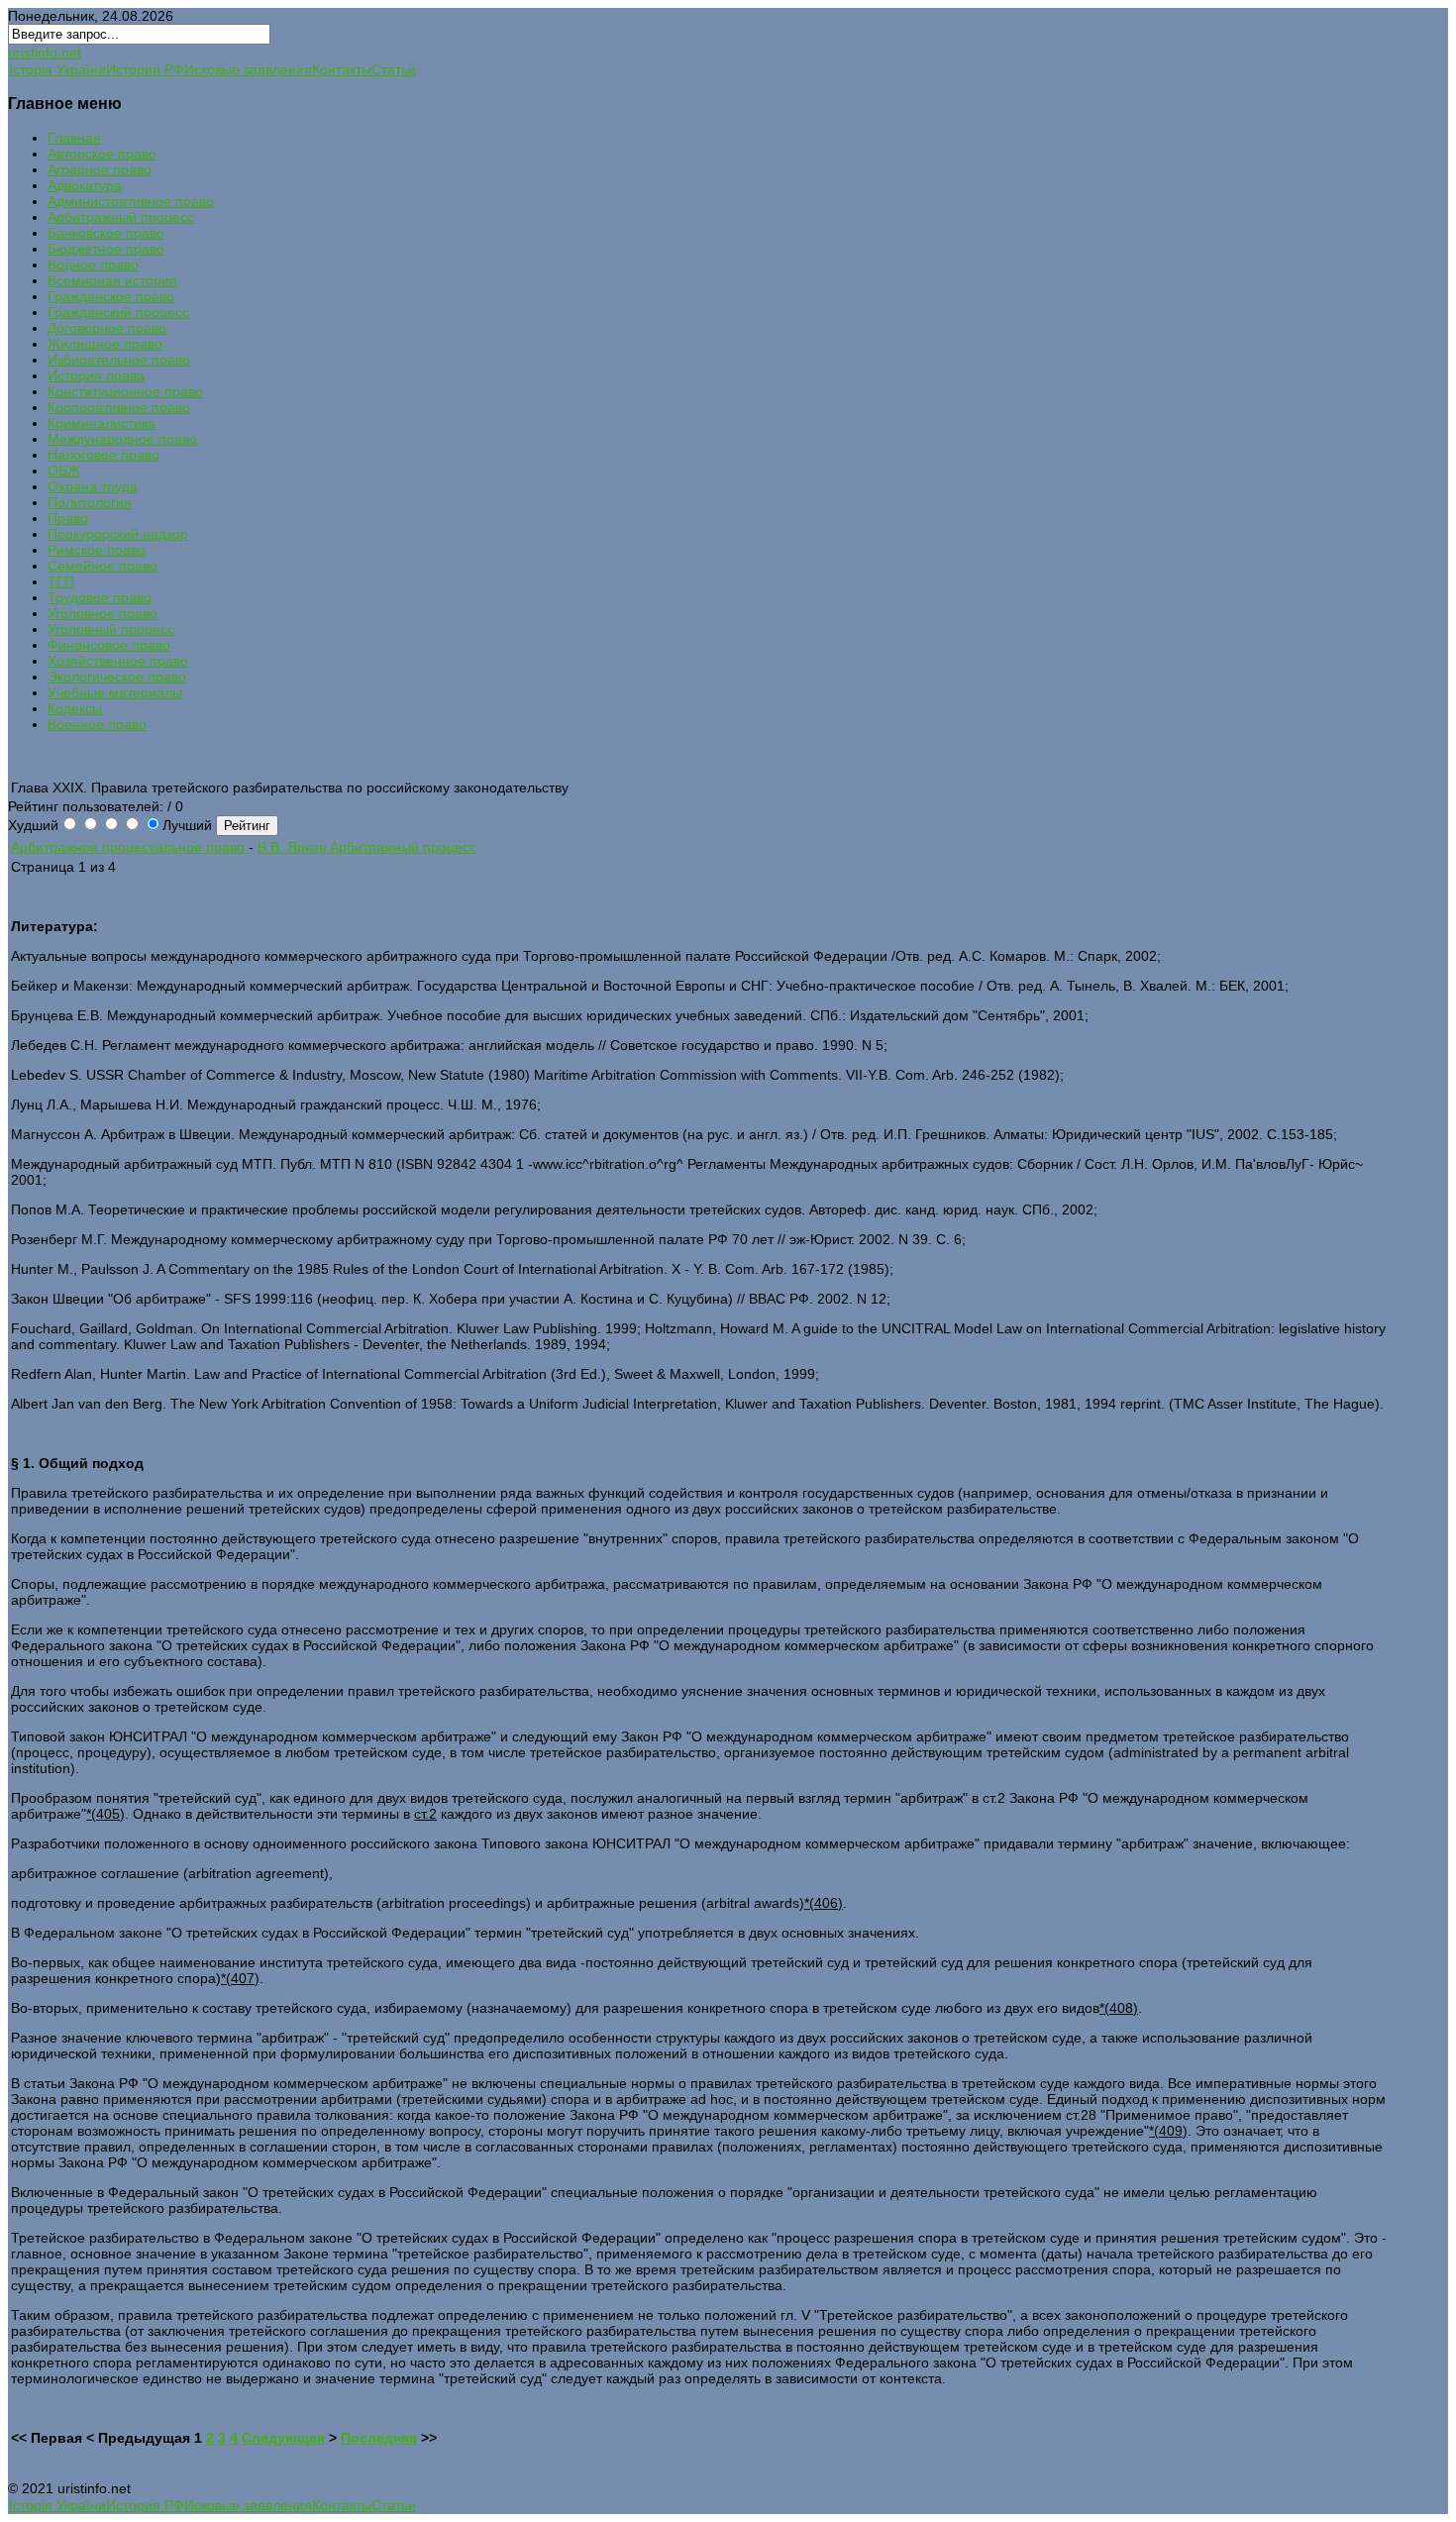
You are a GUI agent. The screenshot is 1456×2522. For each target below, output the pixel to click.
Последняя (379, 2438)
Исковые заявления (248, 69)
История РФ (145, 69)
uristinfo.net (45, 53)
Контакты (342, 69)
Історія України (57, 69)
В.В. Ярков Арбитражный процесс (367, 847)
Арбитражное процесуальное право (130, 847)
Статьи (394, 69)
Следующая (283, 2438)
